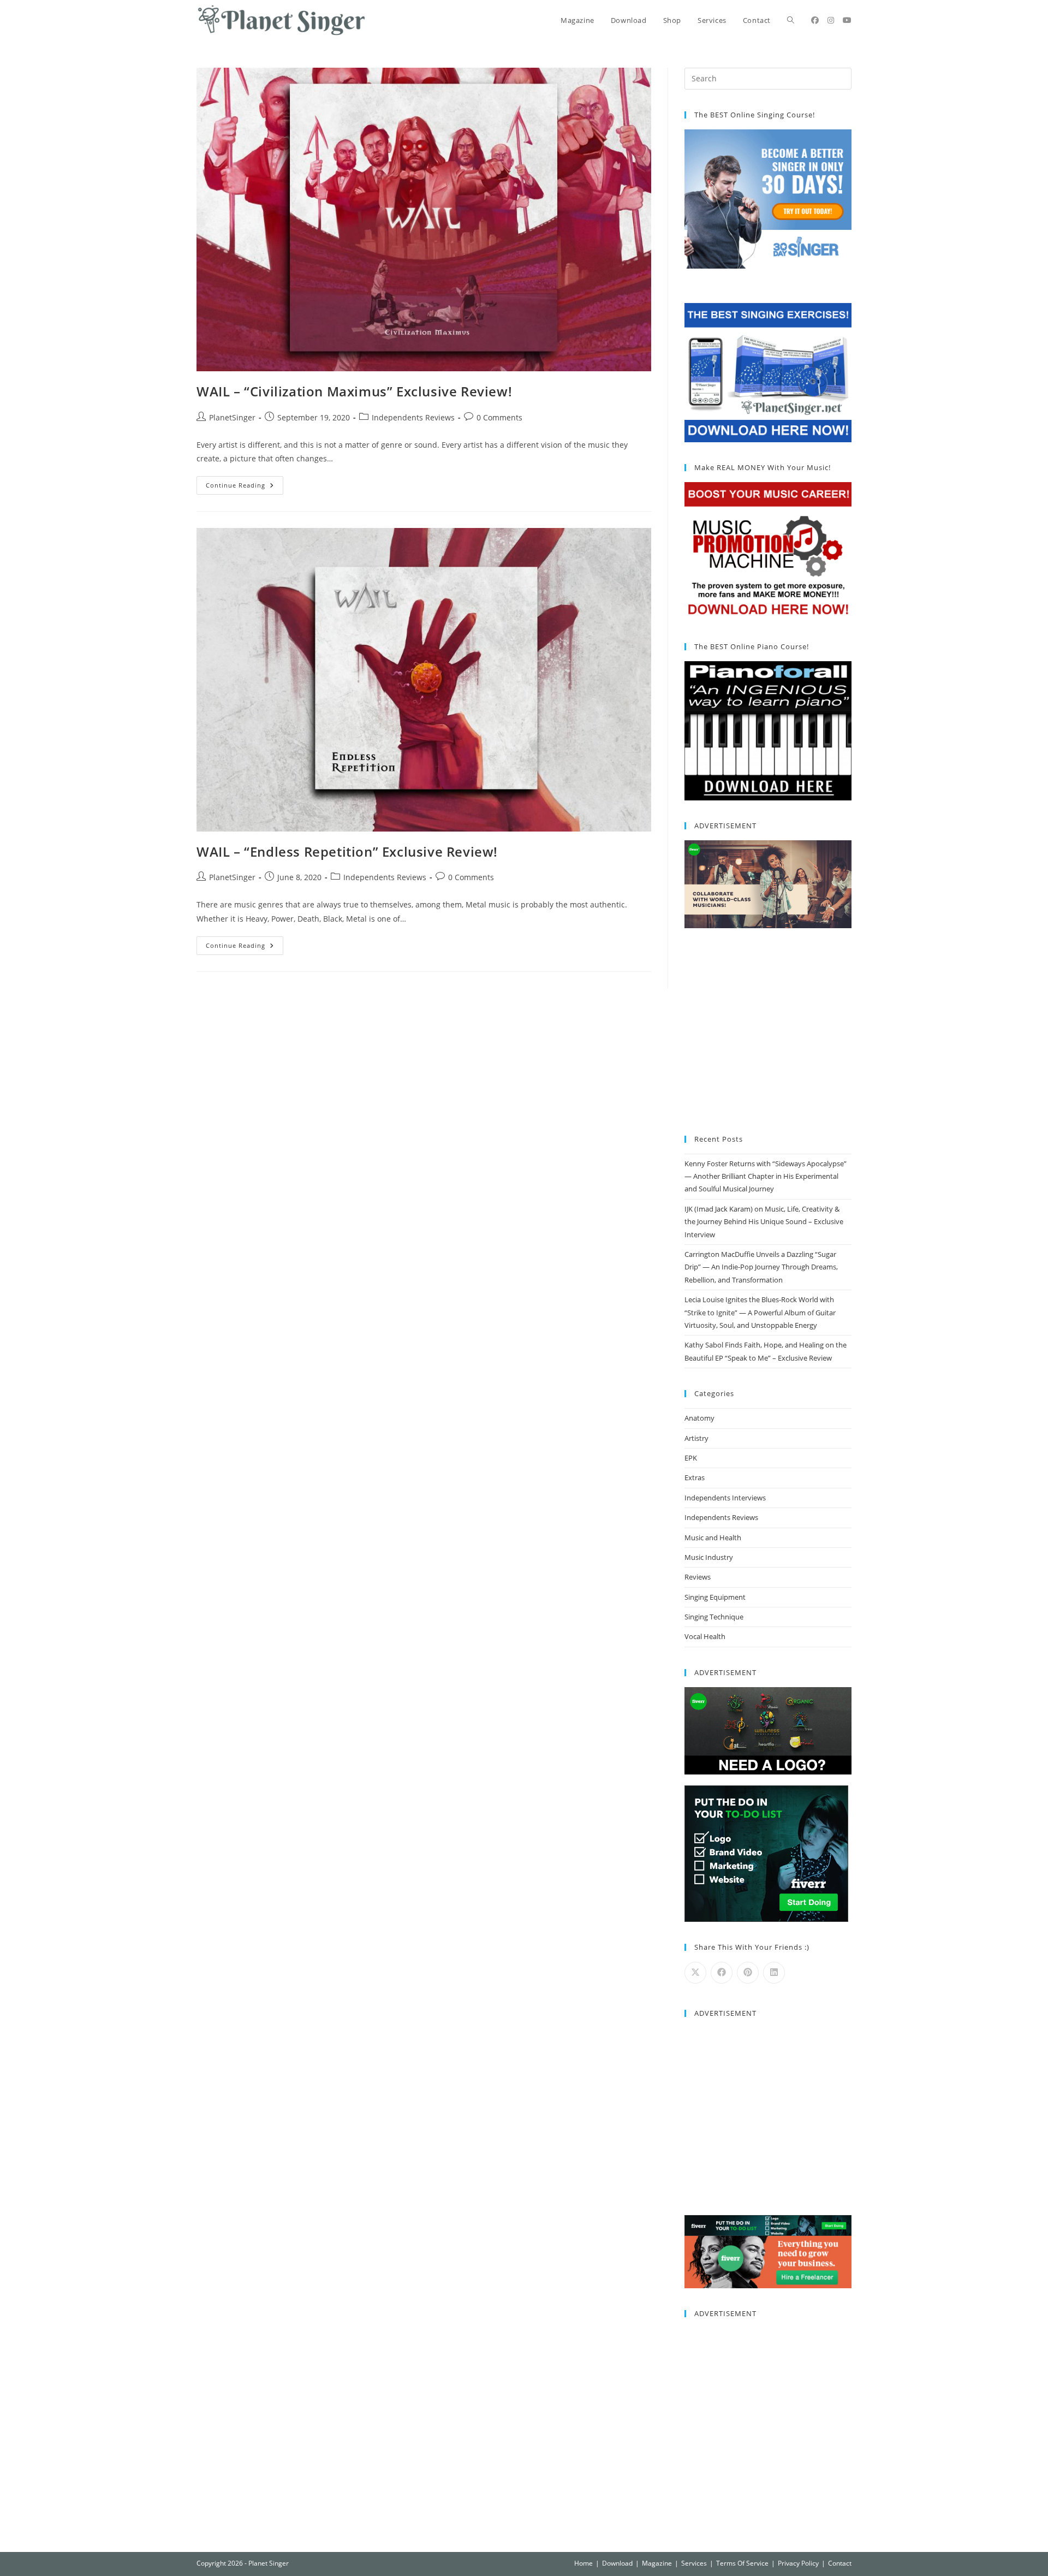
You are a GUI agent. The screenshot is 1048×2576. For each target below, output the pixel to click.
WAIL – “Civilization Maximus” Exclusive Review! (354, 391)
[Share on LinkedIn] (774, 1973)
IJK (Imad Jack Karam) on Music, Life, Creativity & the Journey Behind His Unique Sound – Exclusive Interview (764, 1222)
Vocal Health (705, 1636)
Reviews (698, 1577)
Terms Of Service (742, 2563)
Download (617, 2563)
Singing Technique (714, 1617)
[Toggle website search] (791, 20)
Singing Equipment (715, 1597)
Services (694, 2563)
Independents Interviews (725, 1498)
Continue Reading (245, 483)
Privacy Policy (798, 2563)
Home (583, 2563)
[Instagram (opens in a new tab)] (831, 20)
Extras (695, 1477)
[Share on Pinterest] (748, 1973)
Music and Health (713, 1538)
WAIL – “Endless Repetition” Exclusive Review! (347, 851)
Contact (840, 2563)
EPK (691, 1458)
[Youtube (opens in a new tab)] (847, 20)
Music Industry (709, 1557)
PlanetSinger (232, 417)
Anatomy (699, 1418)
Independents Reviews (413, 417)
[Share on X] (695, 1973)
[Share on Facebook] (722, 1973)
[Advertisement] (768, 1032)
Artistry (696, 1438)
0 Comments (499, 417)
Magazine (657, 2563)
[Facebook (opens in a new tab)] (815, 20)
